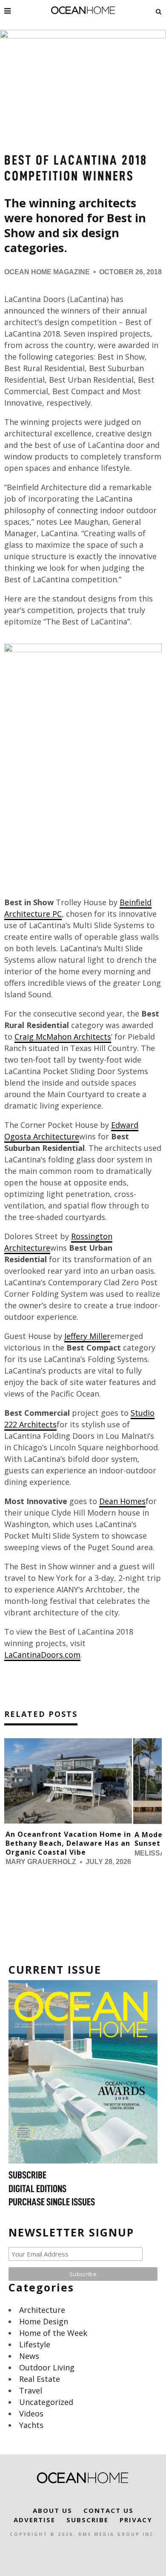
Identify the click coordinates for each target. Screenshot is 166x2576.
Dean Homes (122, 1501)
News (29, 2356)
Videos (31, 2413)
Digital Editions (37, 2189)
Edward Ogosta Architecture (71, 1131)
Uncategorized (46, 2402)
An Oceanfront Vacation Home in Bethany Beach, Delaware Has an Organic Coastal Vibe (68, 1843)
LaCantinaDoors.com (42, 1655)
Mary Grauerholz (41, 1862)
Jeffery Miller (87, 1336)
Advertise (34, 2520)
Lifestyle (35, 2344)
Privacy (136, 2520)
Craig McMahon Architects (63, 1037)
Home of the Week (53, 2333)
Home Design (44, 2321)
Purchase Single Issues (52, 2202)
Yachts (31, 2425)
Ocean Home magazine (47, 272)
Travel (31, 2390)
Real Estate (40, 2379)
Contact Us (109, 2510)
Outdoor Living (47, 2367)
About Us (53, 2510)
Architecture (42, 2310)
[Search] (159, 11)
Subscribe (27, 2175)
